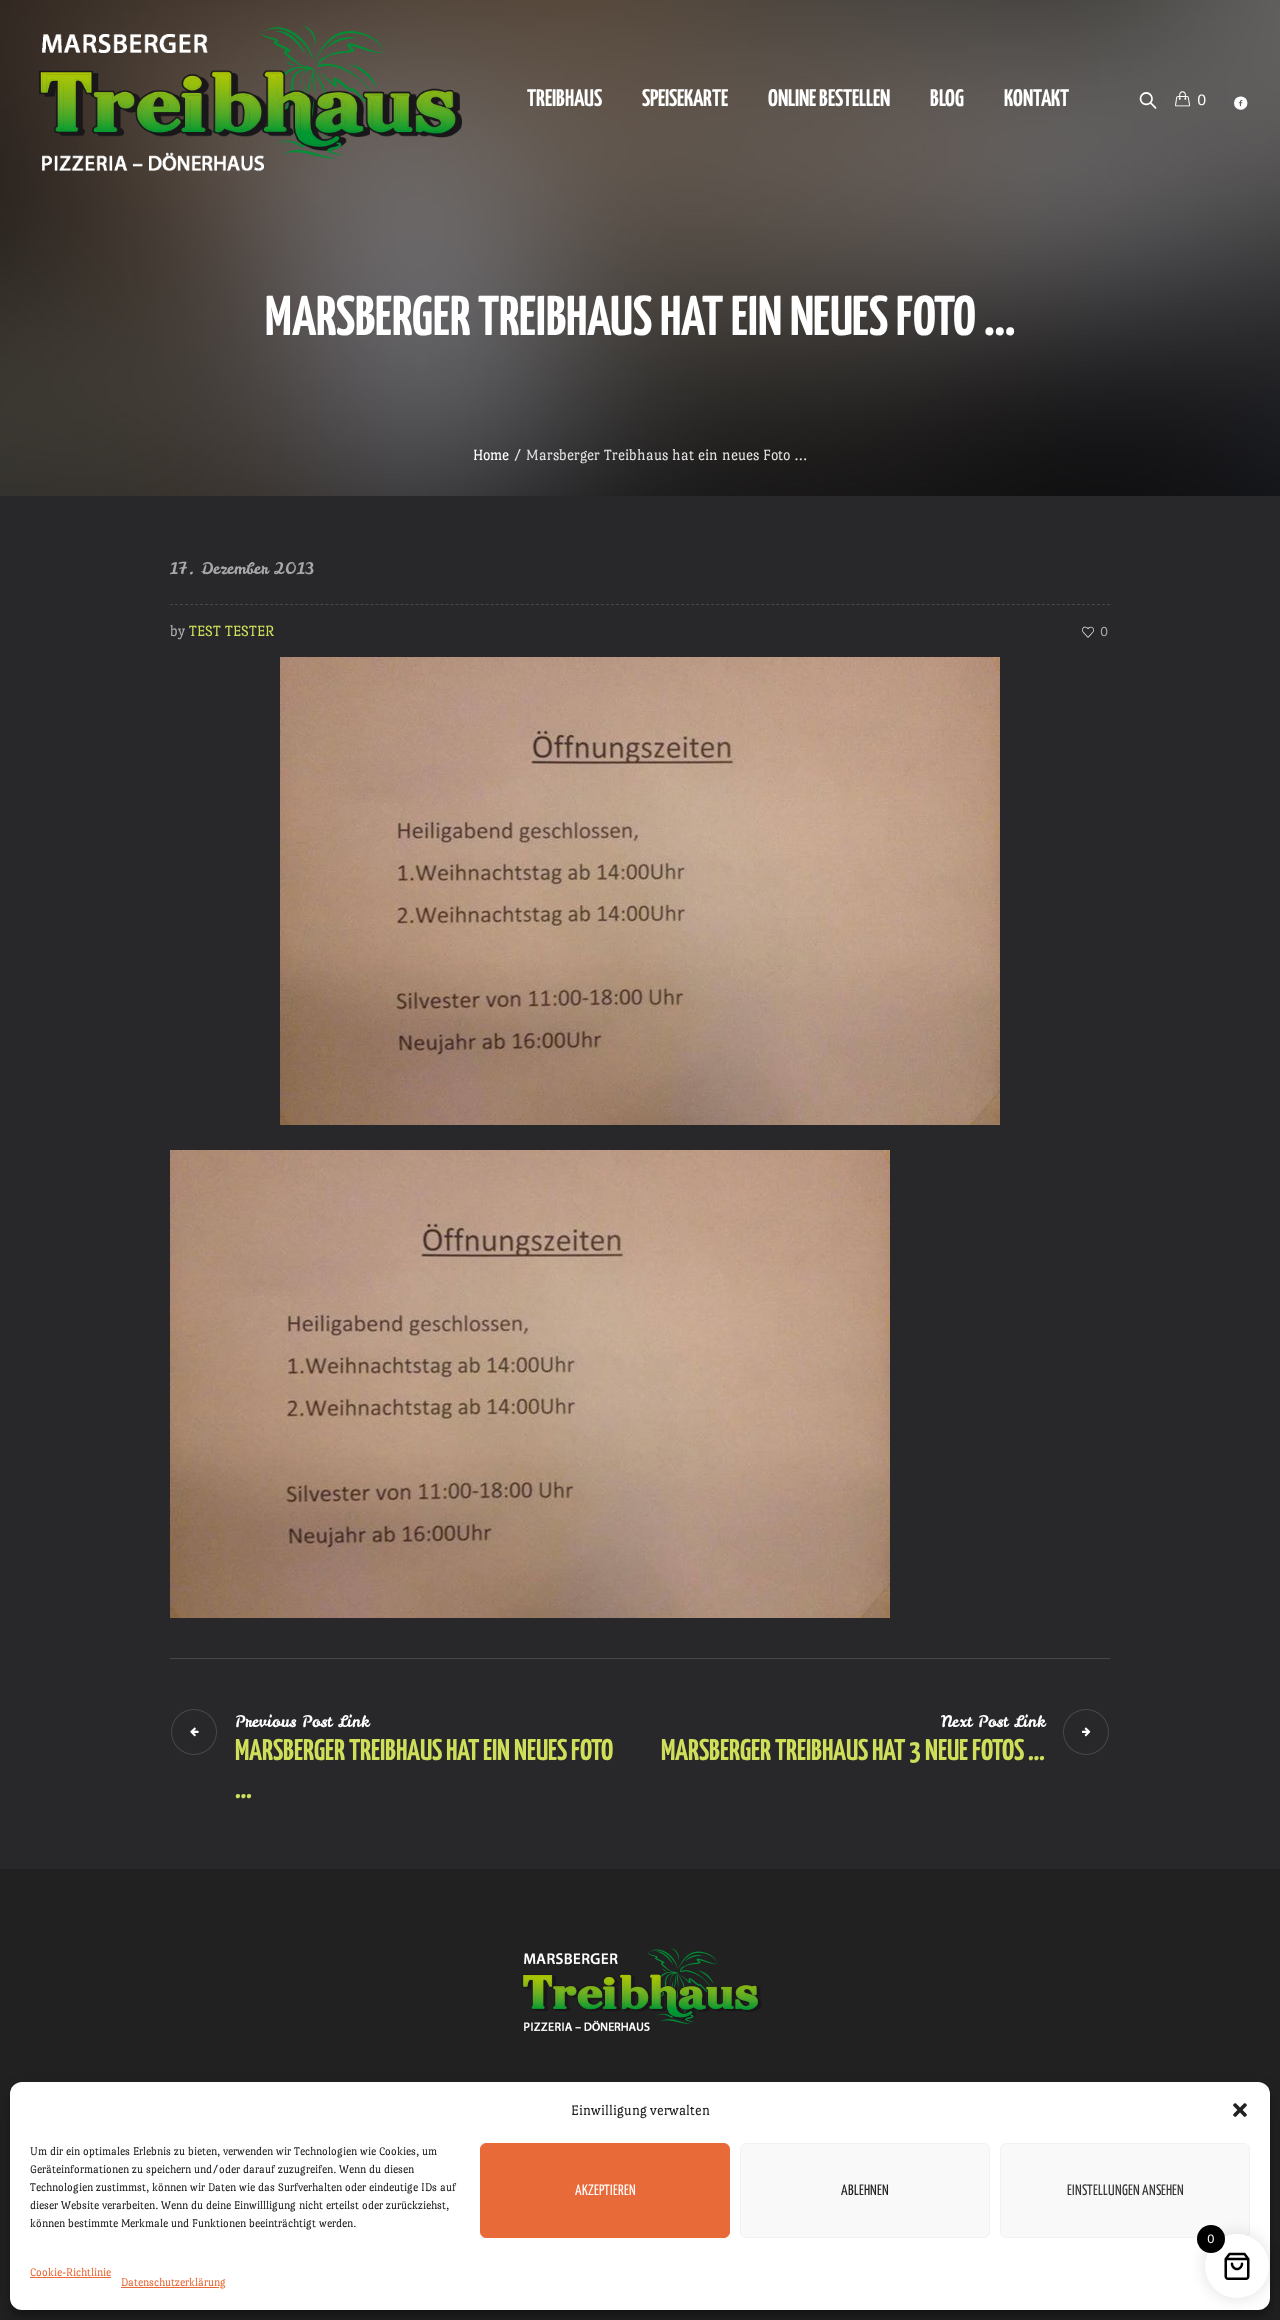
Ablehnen (865, 2191)
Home (491, 454)
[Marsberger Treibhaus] (640, 1990)
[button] (1240, 2110)
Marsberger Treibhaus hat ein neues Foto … (424, 1771)
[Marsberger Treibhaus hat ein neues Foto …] (640, 886)
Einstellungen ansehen (1125, 2191)
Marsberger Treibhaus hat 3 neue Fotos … (853, 1752)
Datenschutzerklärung (173, 2282)
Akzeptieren (605, 2191)
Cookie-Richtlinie (70, 2272)
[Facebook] (1240, 103)
